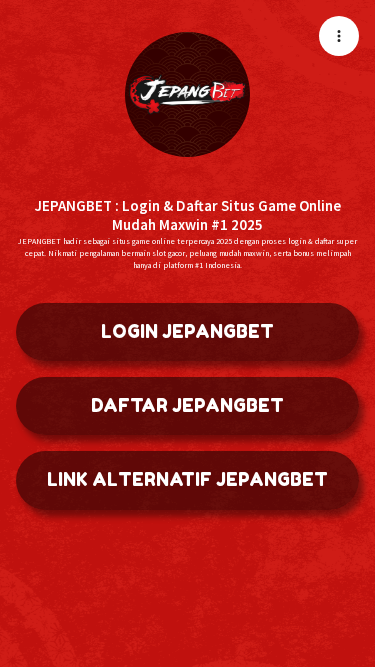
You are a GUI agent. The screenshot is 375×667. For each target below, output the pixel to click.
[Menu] (339, 36)
